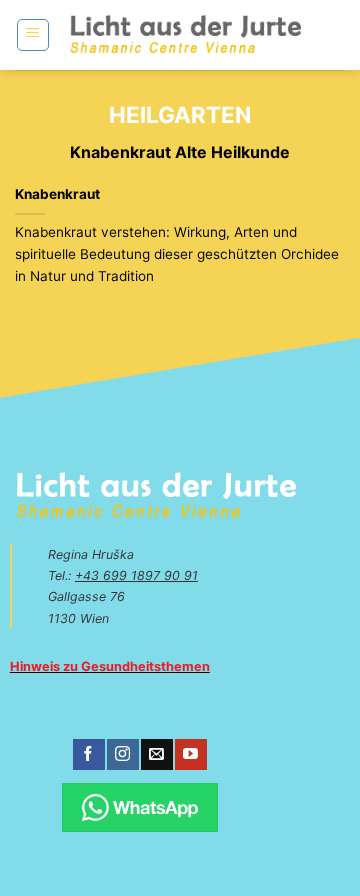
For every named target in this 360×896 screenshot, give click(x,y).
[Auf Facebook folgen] (88, 755)
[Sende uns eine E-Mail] (156, 755)
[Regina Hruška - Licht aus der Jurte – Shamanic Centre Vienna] (185, 34)
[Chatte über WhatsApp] (140, 807)
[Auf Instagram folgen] (122, 755)
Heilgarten (180, 114)
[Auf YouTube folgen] (190, 755)
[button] (33, 35)
